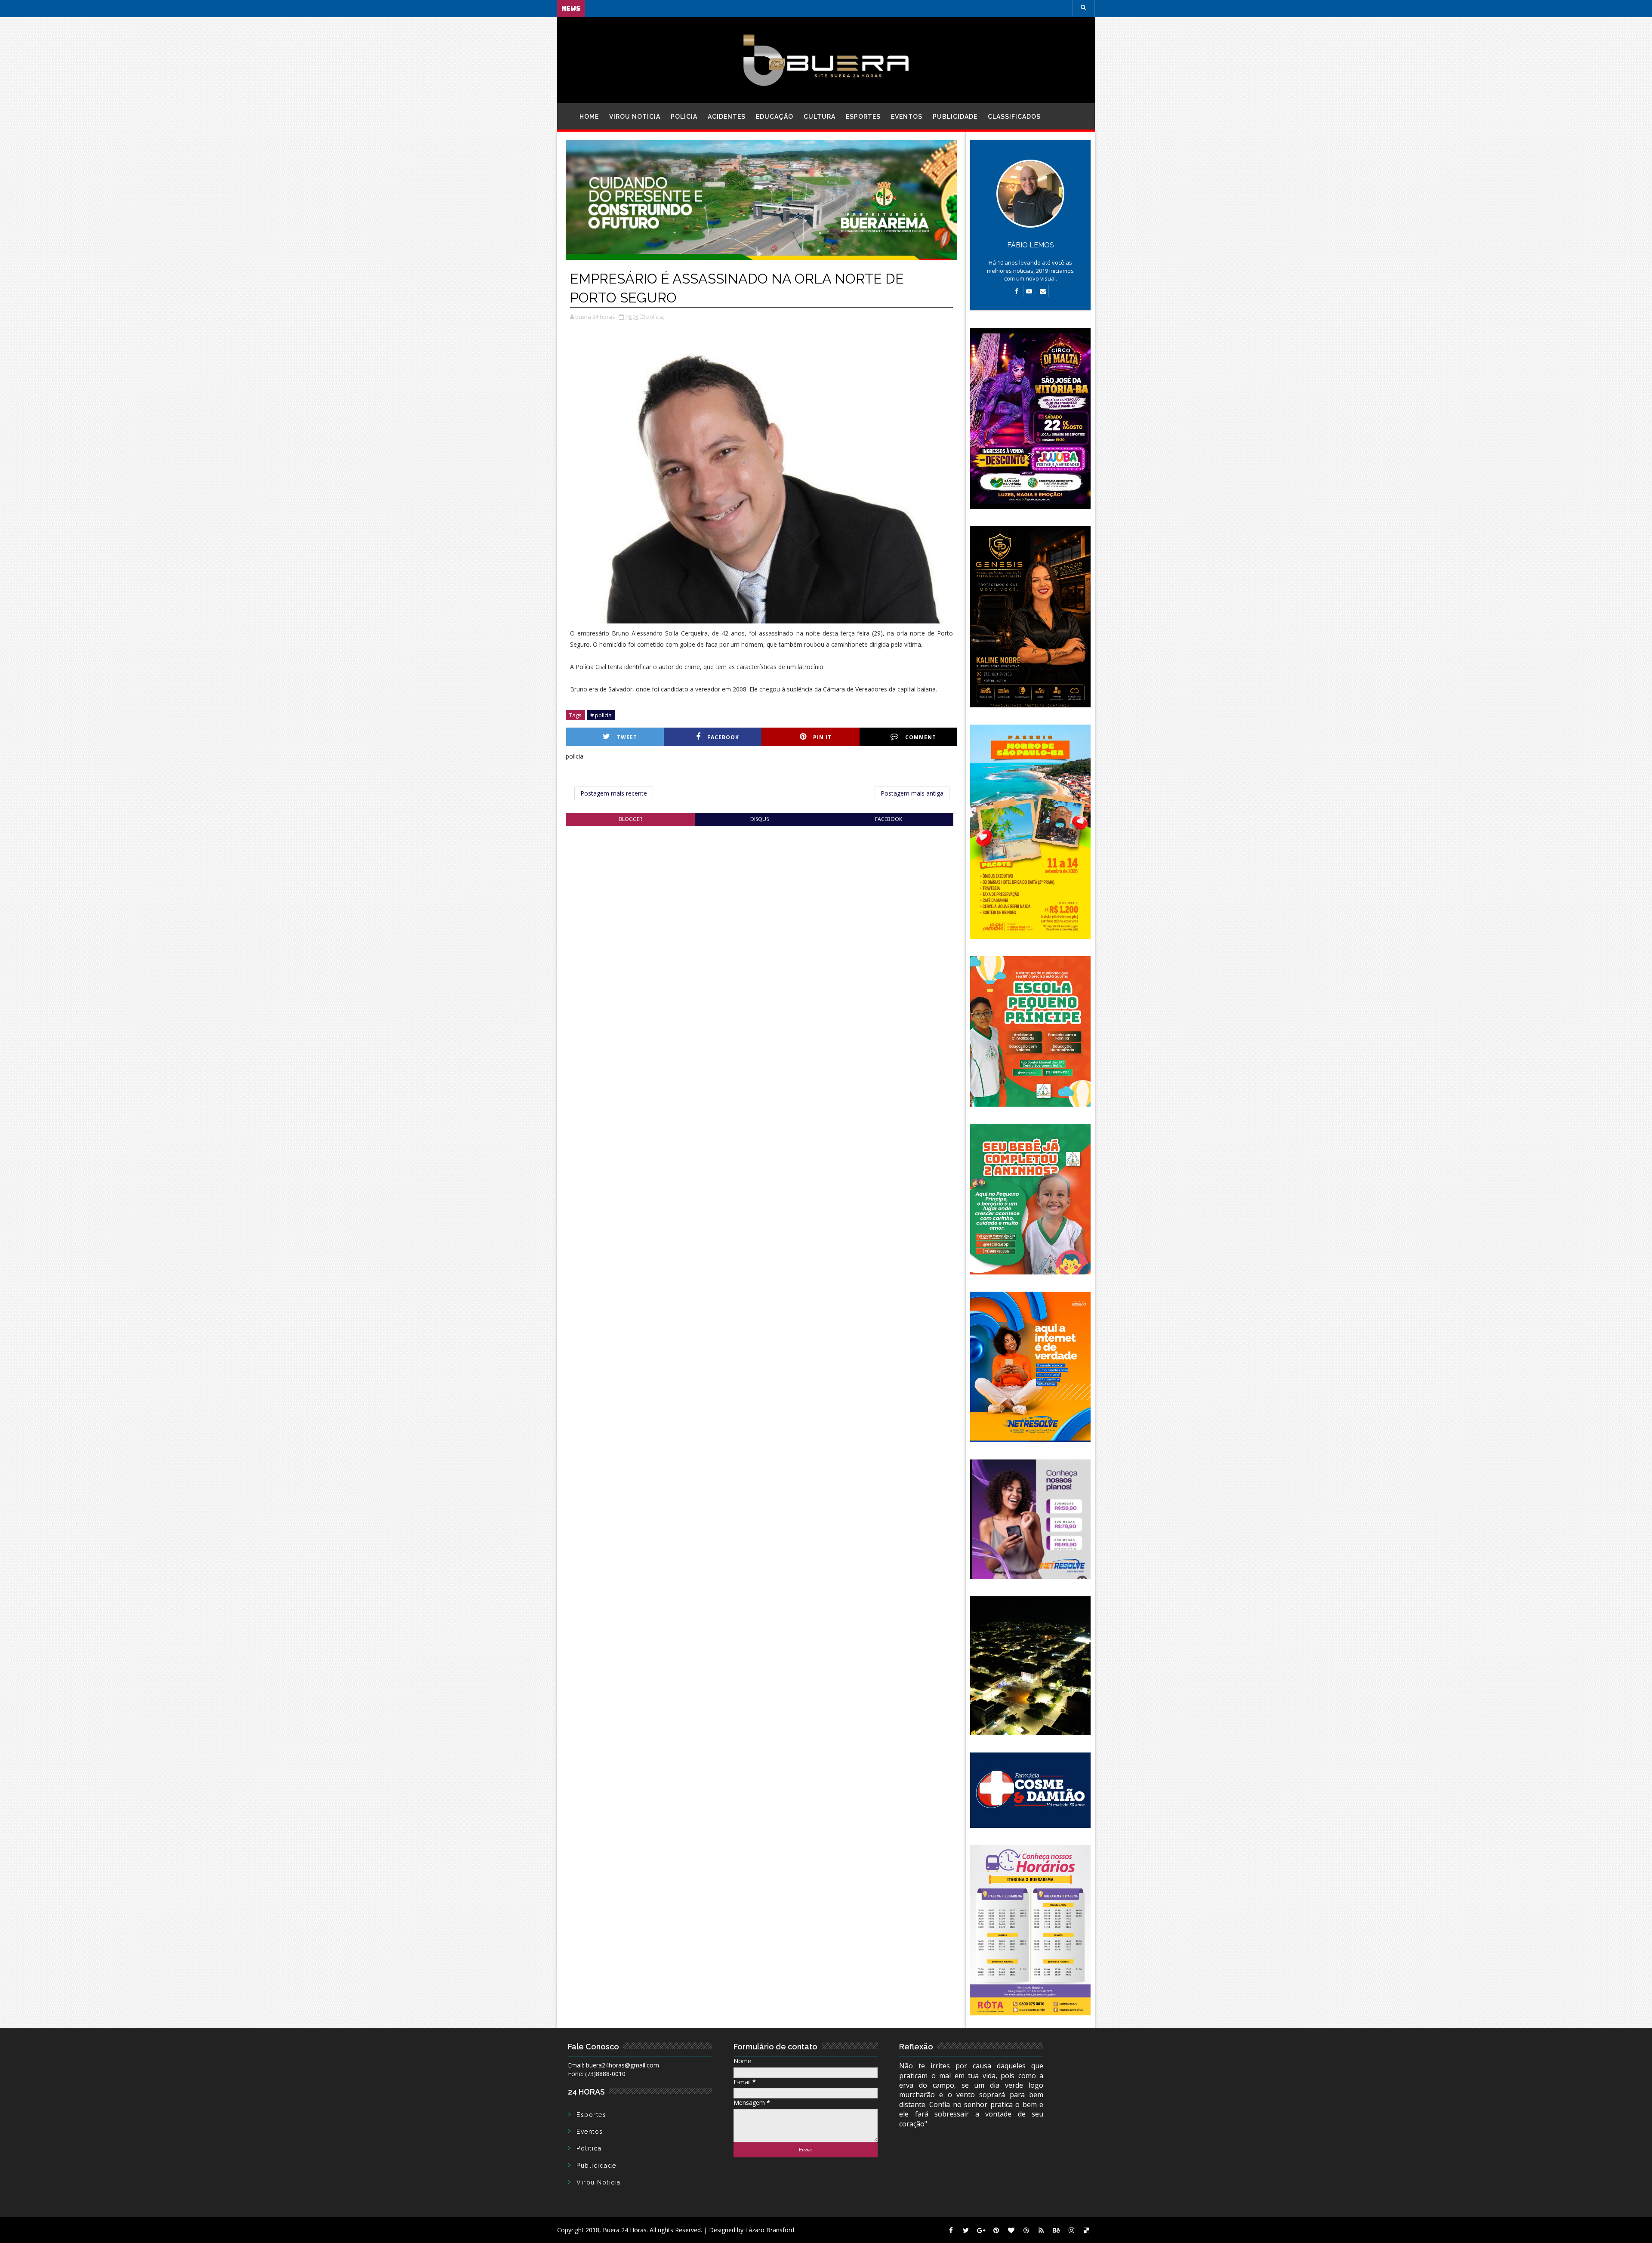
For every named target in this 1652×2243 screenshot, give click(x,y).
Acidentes (727, 117)
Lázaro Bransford (770, 2230)
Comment (921, 737)
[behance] (1056, 2230)
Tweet (627, 737)
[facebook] (951, 2230)
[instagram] (1071, 2230)
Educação (775, 117)
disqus (760, 819)
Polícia (684, 117)
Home (589, 117)
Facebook (723, 737)
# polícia (601, 715)
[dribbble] (1026, 2230)
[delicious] (1086, 2230)
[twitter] (966, 2230)
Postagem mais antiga (912, 793)
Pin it (822, 737)
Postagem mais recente (614, 793)
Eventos (907, 117)
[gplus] (981, 2230)
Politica (589, 2148)
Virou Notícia (635, 117)
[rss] (1041, 2230)
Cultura (820, 117)
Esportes (863, 117)
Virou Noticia (599, 2182)
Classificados (1014, 117)
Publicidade (955, 117)
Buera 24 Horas (625, 2230)
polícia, (655, 317)
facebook (889, 819)
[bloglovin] (1011, 2230)
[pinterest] (996, 2230)
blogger (630, 819)
